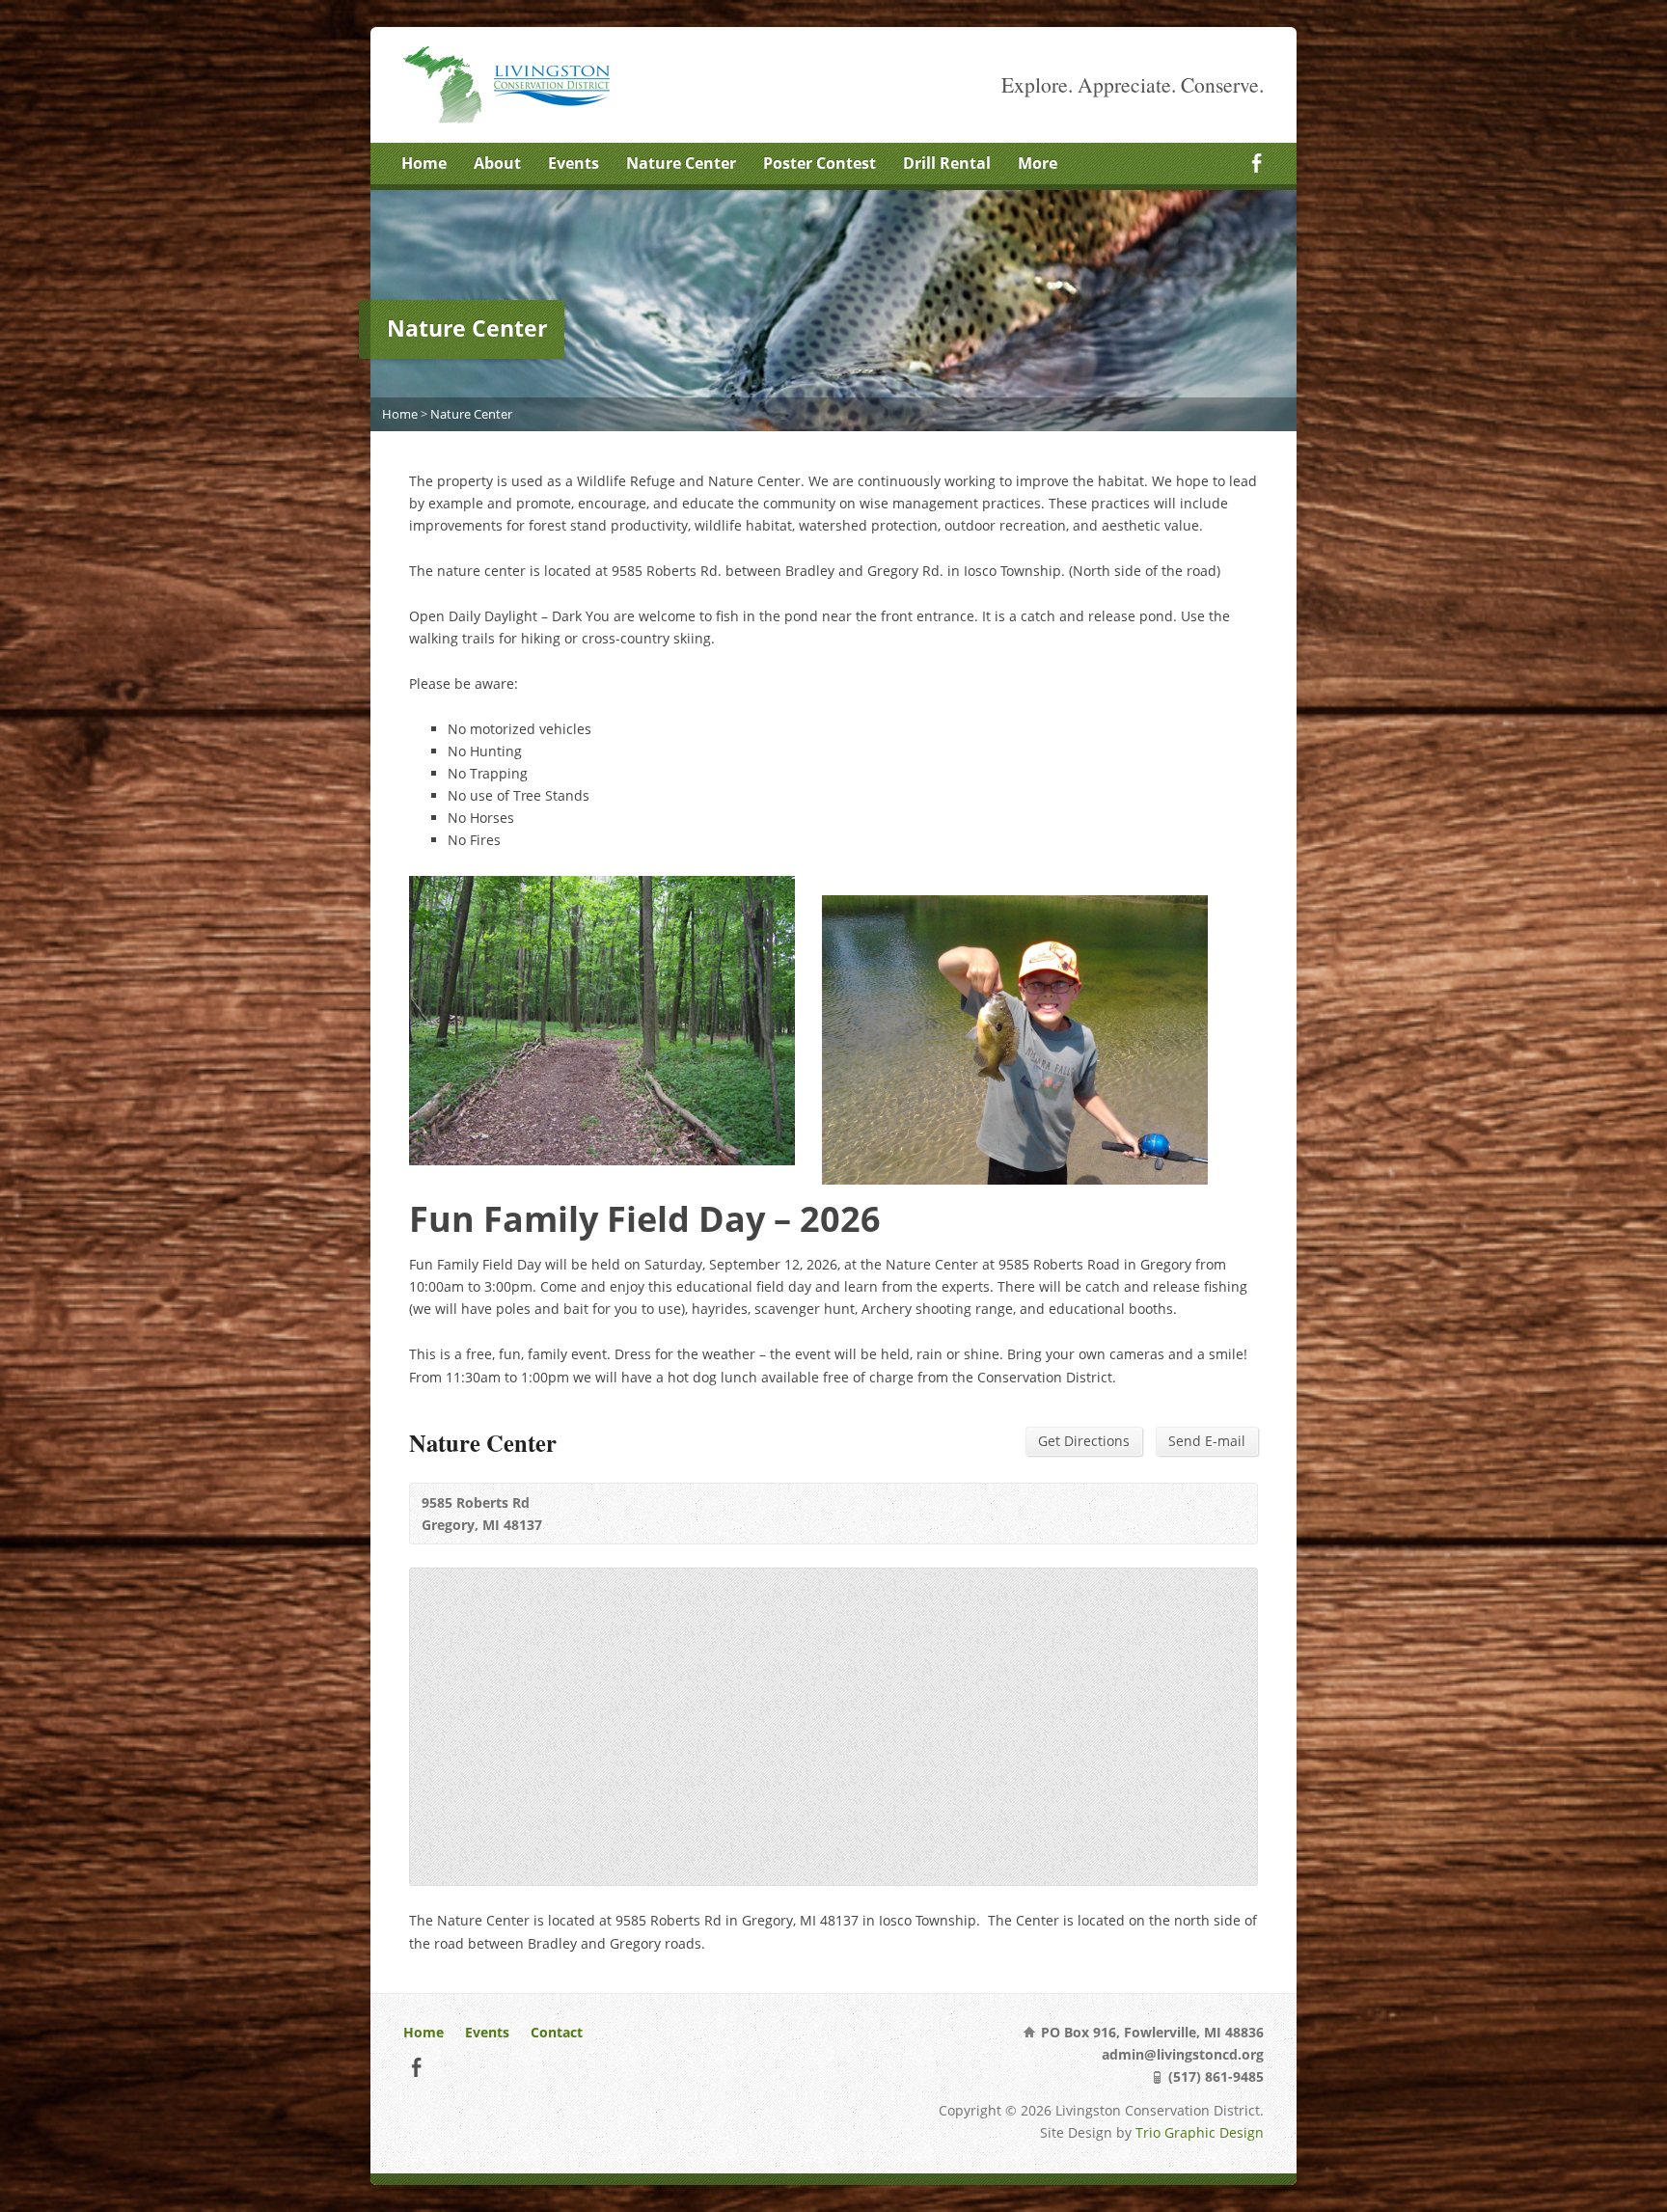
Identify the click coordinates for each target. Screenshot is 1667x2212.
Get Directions (1084, 1441)
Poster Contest (820, 163)
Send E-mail (1207, 1441)
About (497, 163)
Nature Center (681, 163)
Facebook (1257, 163)
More (1038, 163)
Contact (557, 2032)
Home (424, 163)
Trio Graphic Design (1200, 2132)
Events (574, 163)
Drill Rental (947, 163)
